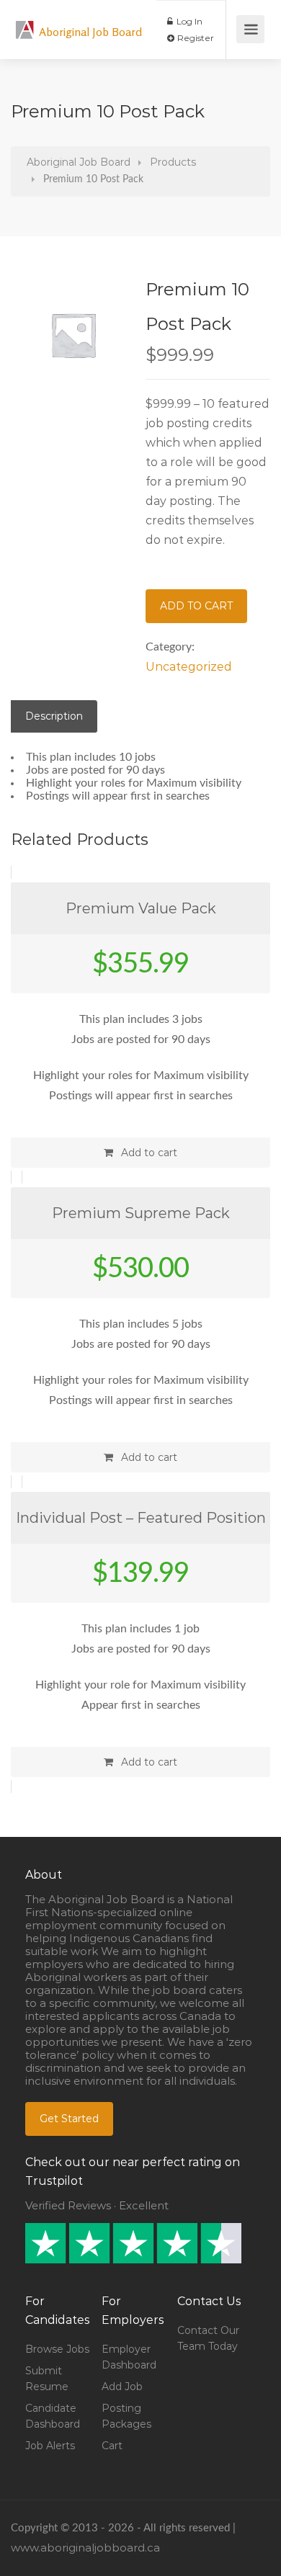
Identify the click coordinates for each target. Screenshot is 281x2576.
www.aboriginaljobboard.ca (85, 2548)
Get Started (69, 2119)
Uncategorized (189, 667)
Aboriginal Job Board (90, 32)
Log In (188, 21)
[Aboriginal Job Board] (25, 22)
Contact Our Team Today (208, 2338)
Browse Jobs (57, 2349)
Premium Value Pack (141, 908)
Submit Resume (47, 2379)
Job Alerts (50, 2446)
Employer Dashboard (129, 2357)
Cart (112, 2446)
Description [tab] (54, 716)
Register (195, 38)
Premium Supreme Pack (141, 1213)
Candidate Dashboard (53, 2416)
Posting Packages (126, 2416)
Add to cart (196, 606)
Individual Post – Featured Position (141, 1518)
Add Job (122, 2387)
